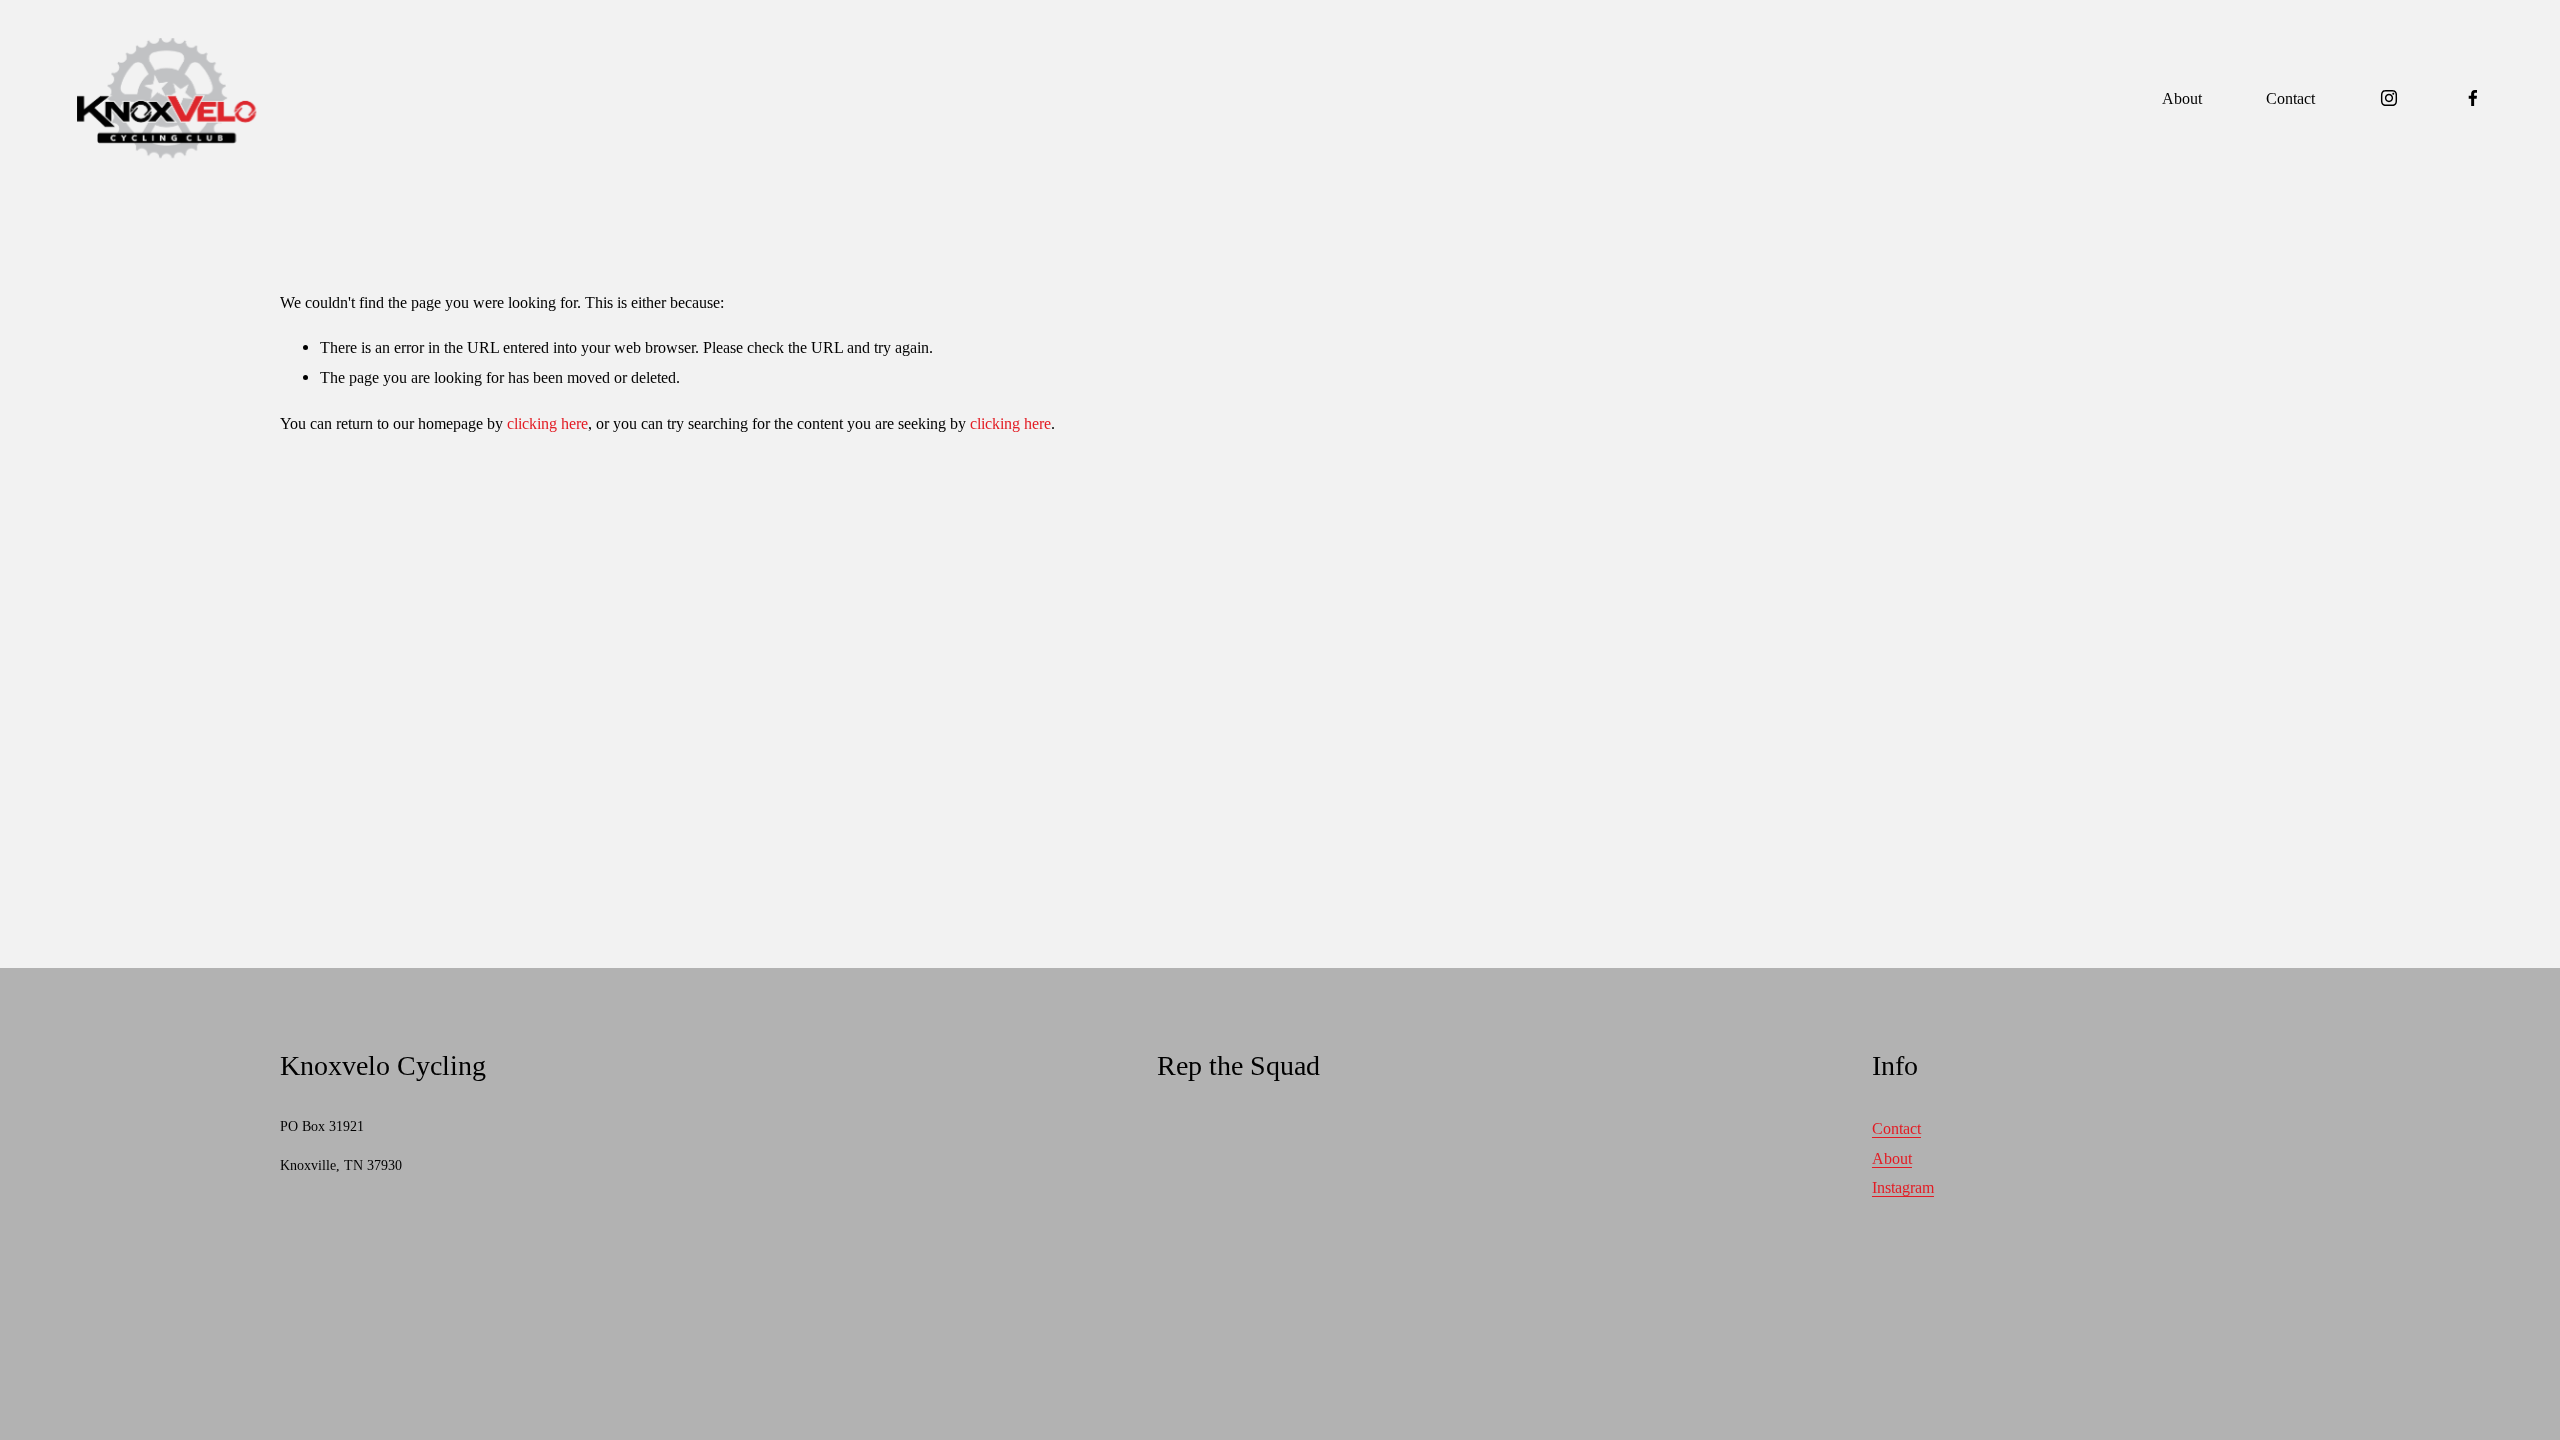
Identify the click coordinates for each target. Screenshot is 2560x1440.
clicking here (547, 423)
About (2182, 98)
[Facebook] (2473, 98)
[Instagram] (2389, 98)
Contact (2290, 98)
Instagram (1903, 1187)
